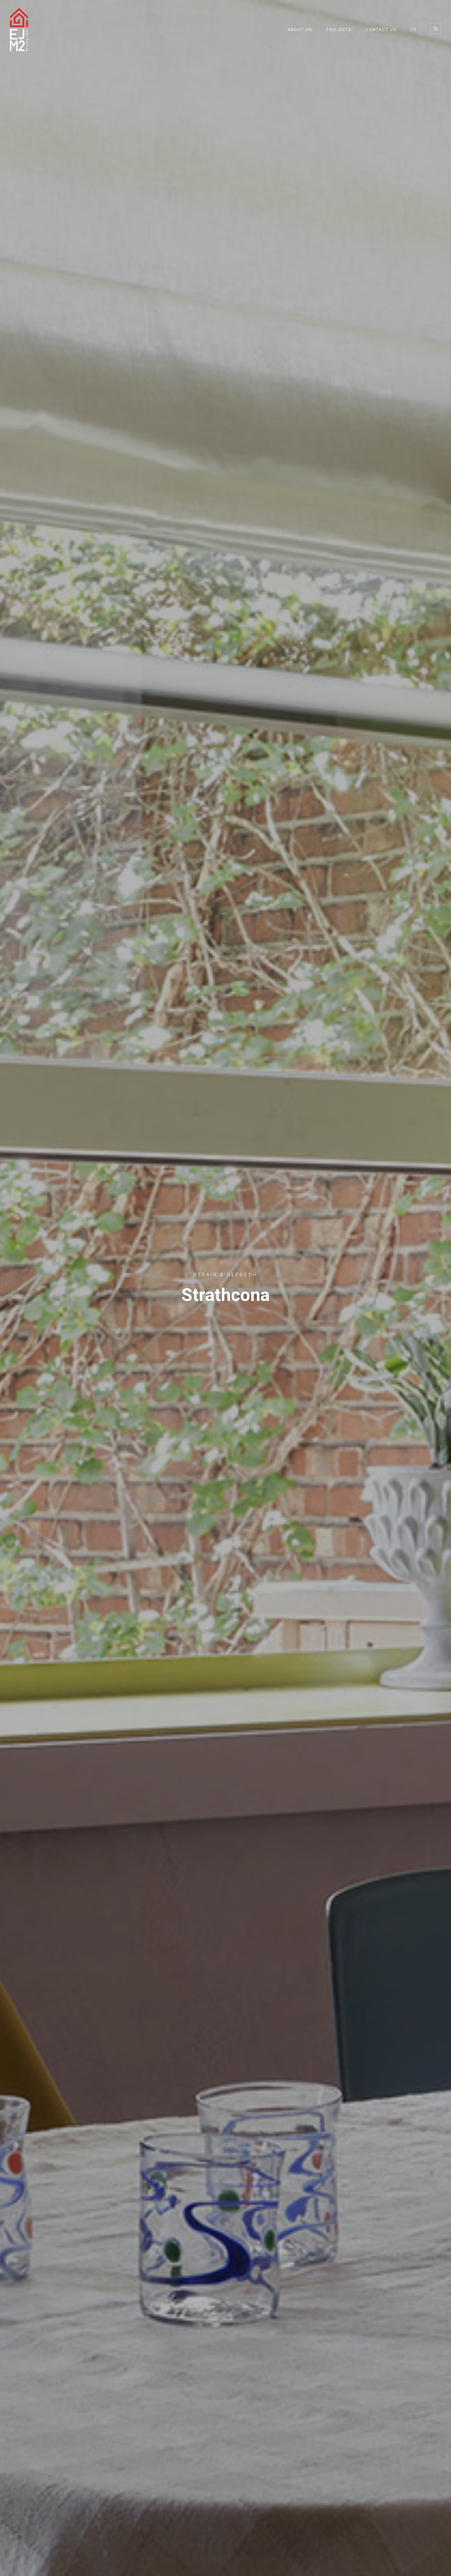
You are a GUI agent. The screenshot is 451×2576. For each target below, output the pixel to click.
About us (300, 30)
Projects (339, 30)
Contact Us (381, 30)
